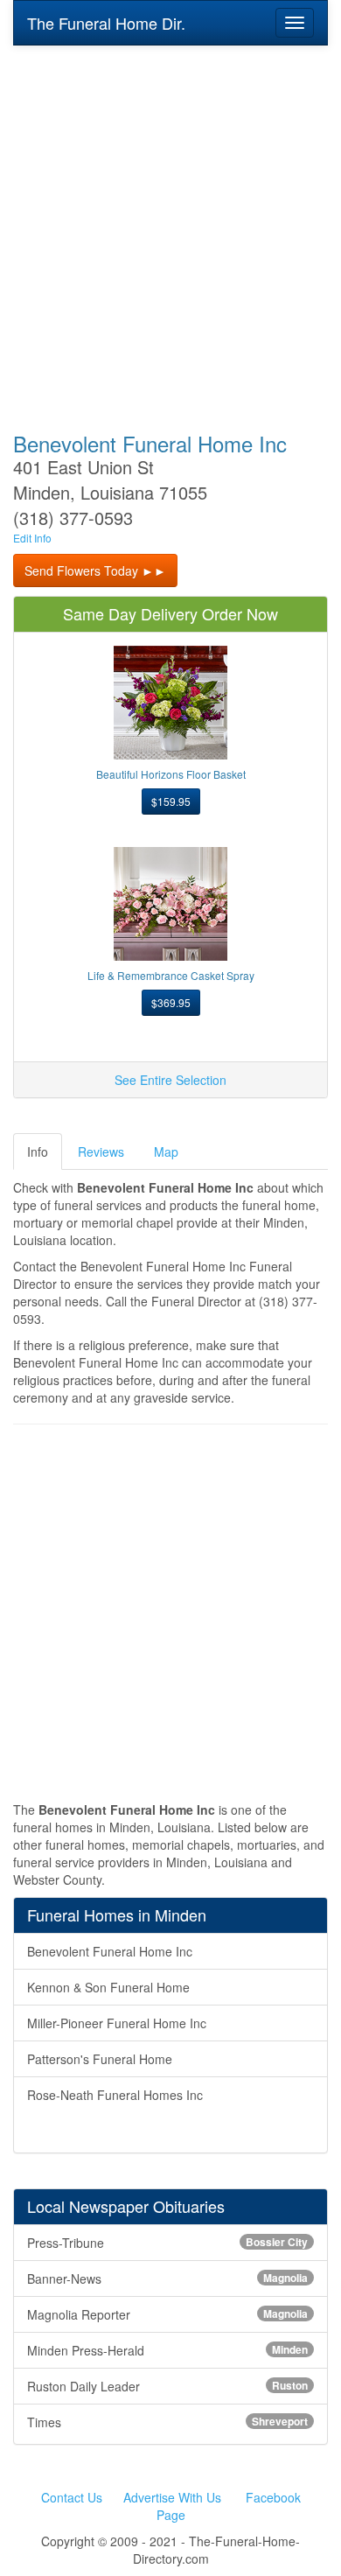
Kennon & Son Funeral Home (108, 1987)
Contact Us (72, 2497)
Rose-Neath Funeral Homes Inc (115, 2095)
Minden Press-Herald (167, 2350)
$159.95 (171, 801)
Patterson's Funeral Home (100, 2059)
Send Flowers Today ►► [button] (95, 570)
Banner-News (167, 2278)
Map (166, 1151)
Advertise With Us (172, 2497)
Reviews (101, 1151)
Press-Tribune (167, 2243)
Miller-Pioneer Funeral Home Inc (117, 2023)
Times (167, 2422)
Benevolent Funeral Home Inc (110, 1951)
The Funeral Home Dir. (106, 23)
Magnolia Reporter (167, 2314)
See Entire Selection (170, 1080)
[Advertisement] (170, 227)
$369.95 (171, 1002)
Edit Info (32, 538)
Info (38, 1151)
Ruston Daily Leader (167, 2386)
